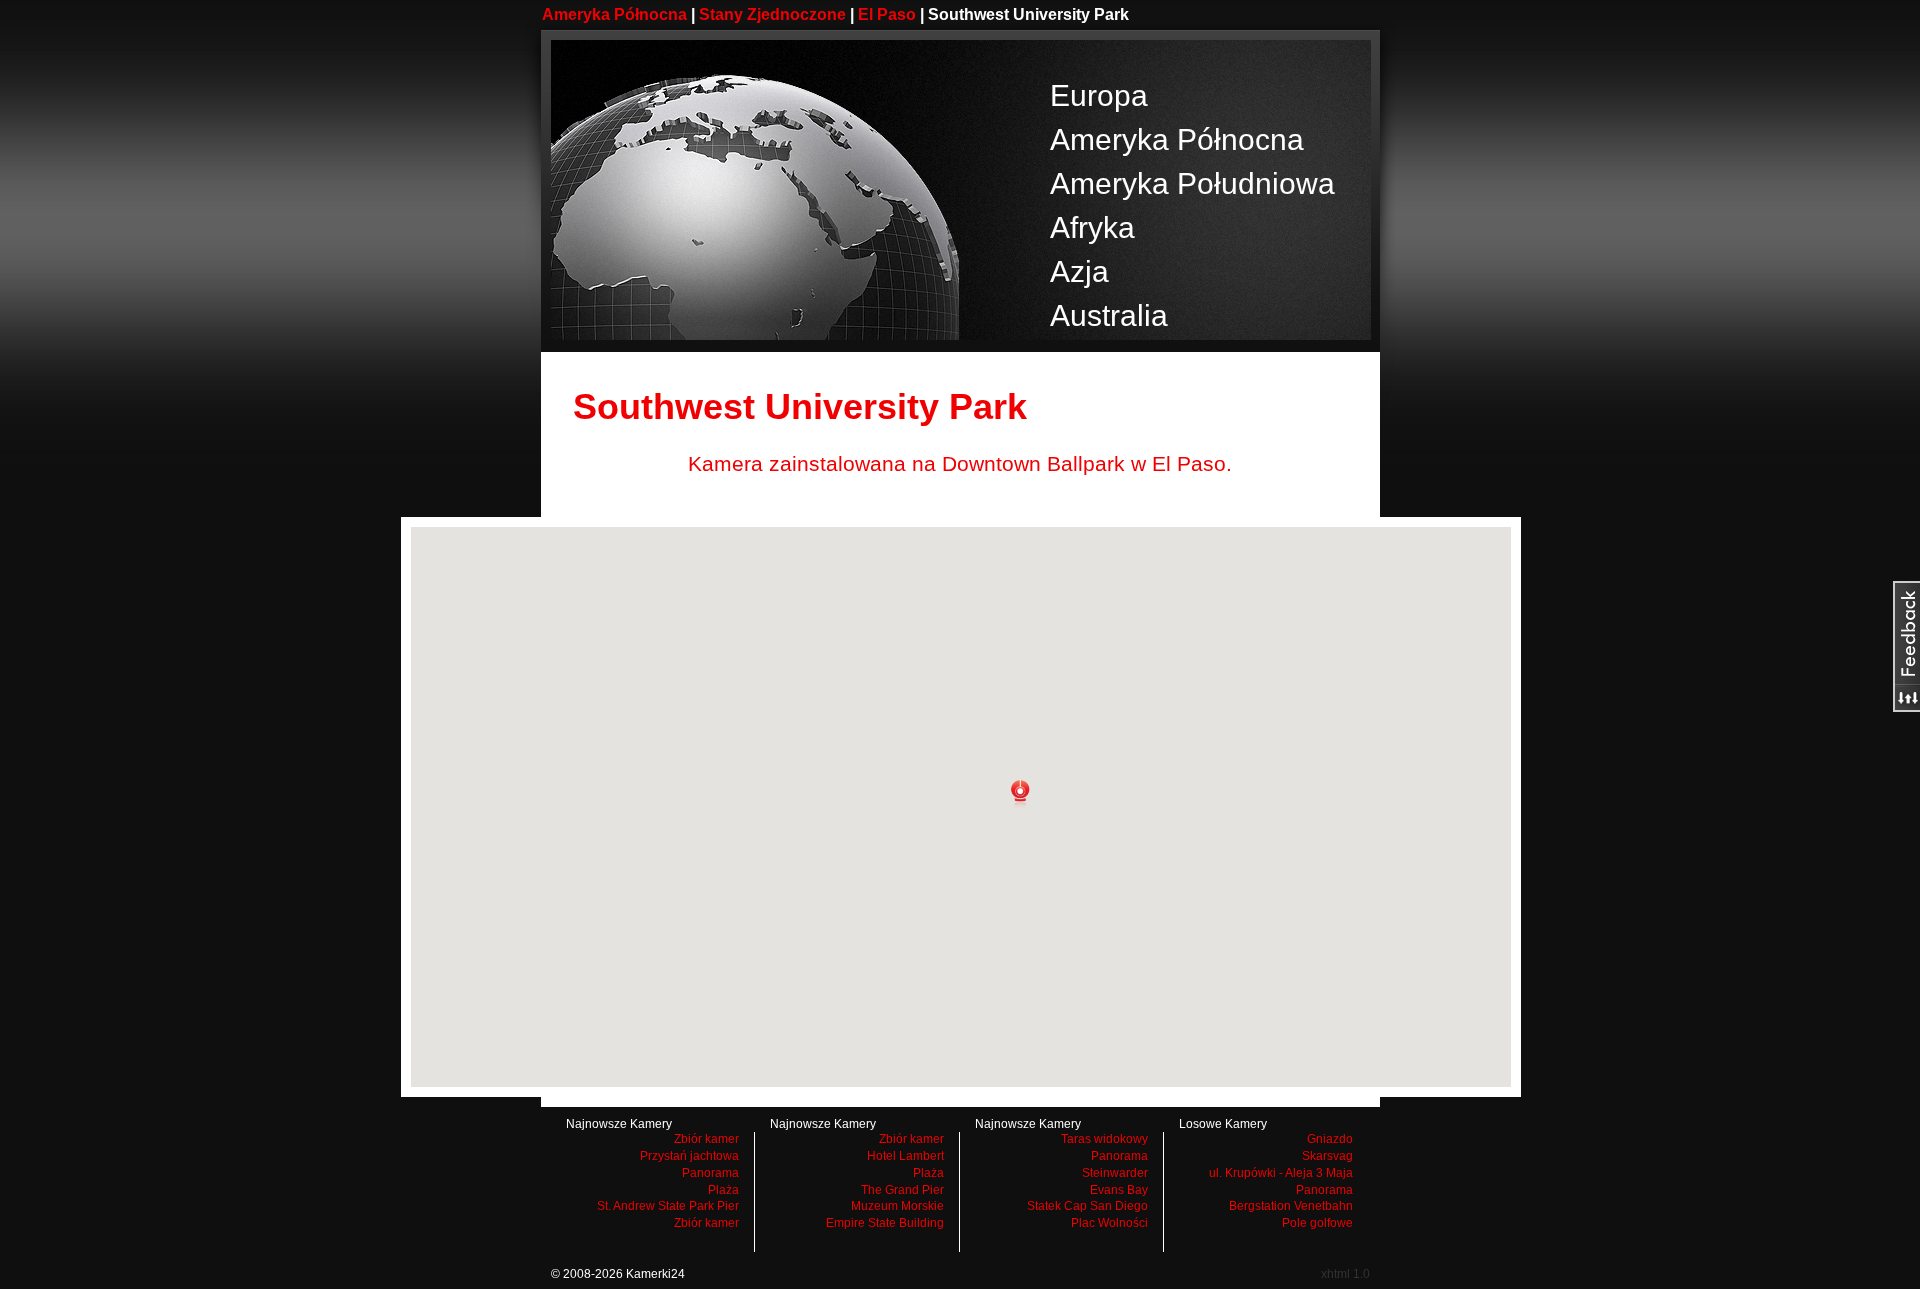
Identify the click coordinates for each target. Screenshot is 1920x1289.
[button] (1020, 794)
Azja (1079, 271)
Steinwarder (1115, 1173)
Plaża (723, 1190)
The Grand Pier (902, 1190)
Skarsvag (1327, 1156)
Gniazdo (1330, 1139)
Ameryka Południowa (1192, 183)
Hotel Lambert (905, 1156)
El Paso (887, 14)
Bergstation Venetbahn (1291, 1206)
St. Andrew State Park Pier (668, 1206)
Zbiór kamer (706, 1139)
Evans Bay (1119, 1190)
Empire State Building (885, 1223)
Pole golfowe (1317, 1223)
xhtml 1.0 (1345, 1274)
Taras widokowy (1104, 1139)
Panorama (710, 1173)
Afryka (1092, 227)
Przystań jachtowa (689, 1156)
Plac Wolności (1109, 1223)
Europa (1099, 95)
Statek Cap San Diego (1087, 1206)
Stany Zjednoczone (772, 14)
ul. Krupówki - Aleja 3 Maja (1281, 1173)
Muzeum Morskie (897, 1206)
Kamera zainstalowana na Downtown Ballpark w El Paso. (960, 463)
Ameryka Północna (614, 14)
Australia (1109, 315)
